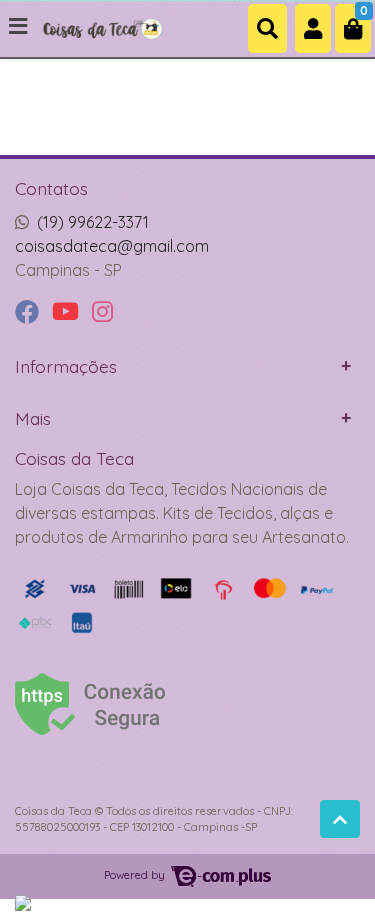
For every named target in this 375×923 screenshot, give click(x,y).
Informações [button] (66, 366)
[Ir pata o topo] (340, 819)
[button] (313, 28)
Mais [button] (33, 418)
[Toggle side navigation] (20, 27)
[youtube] (68, 312)
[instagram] (102, 312)
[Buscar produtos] (267, 28)
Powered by (136, 875)
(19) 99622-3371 (93, 222)
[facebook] (29, 312)
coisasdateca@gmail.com (112, 246)
